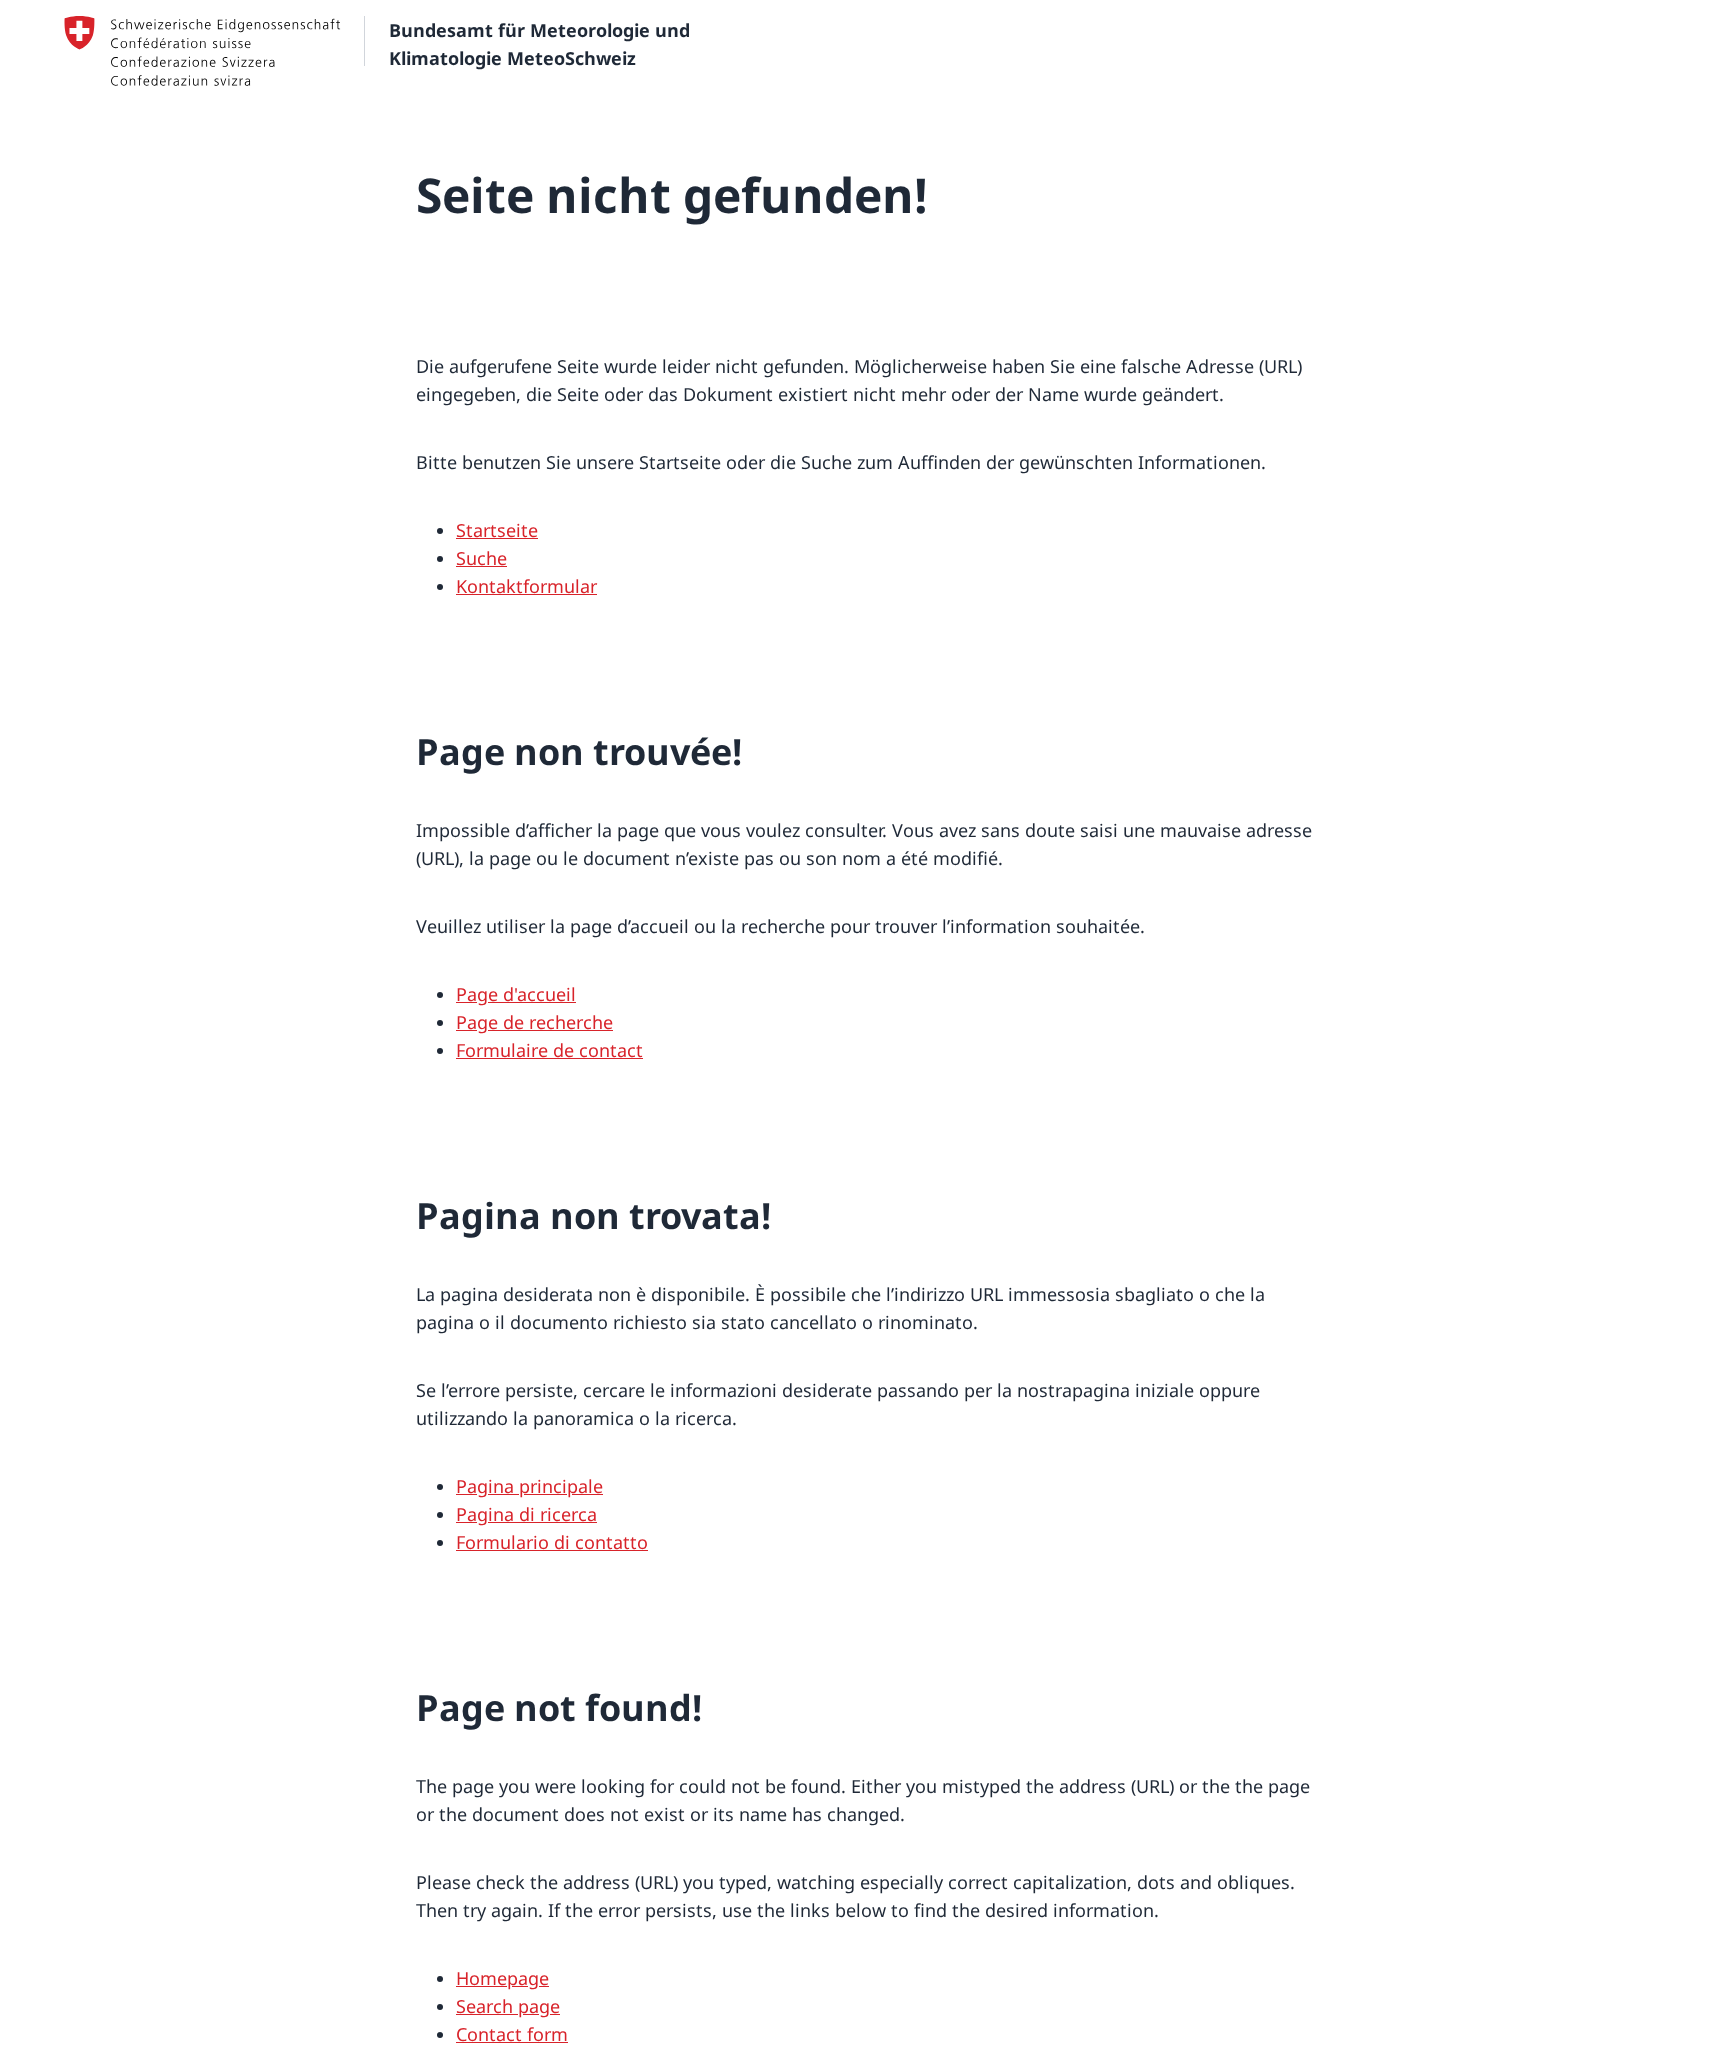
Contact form (512, 2034)
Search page (508, 2006)
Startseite (497, 530)
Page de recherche (534, 1022)
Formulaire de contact (549, 1050)
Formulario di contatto (552, 1542)
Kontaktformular (526, 586)
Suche (481, 558)
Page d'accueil (516, 994)
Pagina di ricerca (526, 1514)
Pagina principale (529, 1486)
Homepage (502, 1978)
